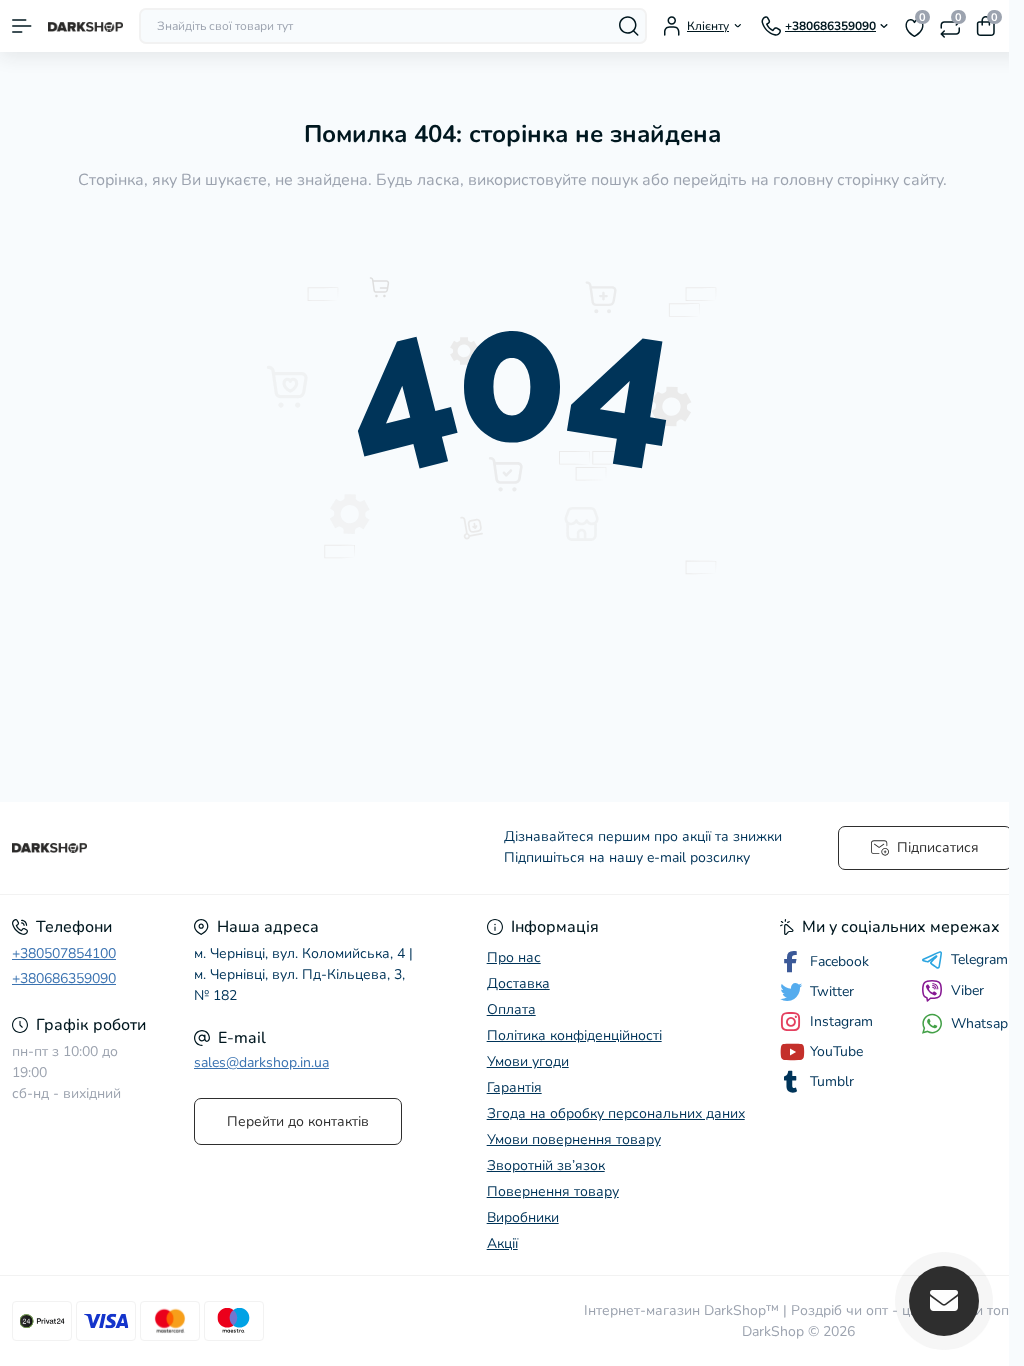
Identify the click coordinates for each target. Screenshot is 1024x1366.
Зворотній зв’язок (546, 1165)
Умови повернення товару (574, 1139)
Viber (967, 990)
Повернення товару (553, 1191)
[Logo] (85, 26)
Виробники (523, 1217)
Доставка (518, 983)
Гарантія (514, 1087)
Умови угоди (528, 1061)
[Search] (629, 26)
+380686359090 (64, 978)
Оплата (511, 1009)
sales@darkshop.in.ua (261, 1062)
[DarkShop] (170, 848)
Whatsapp (983, 1023)
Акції (502, 1243)
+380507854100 (64, 953)
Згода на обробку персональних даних (616, 1113)
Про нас (514, 957)
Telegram (979, 960)
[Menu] (22, 26)
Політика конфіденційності (574, 1035)
